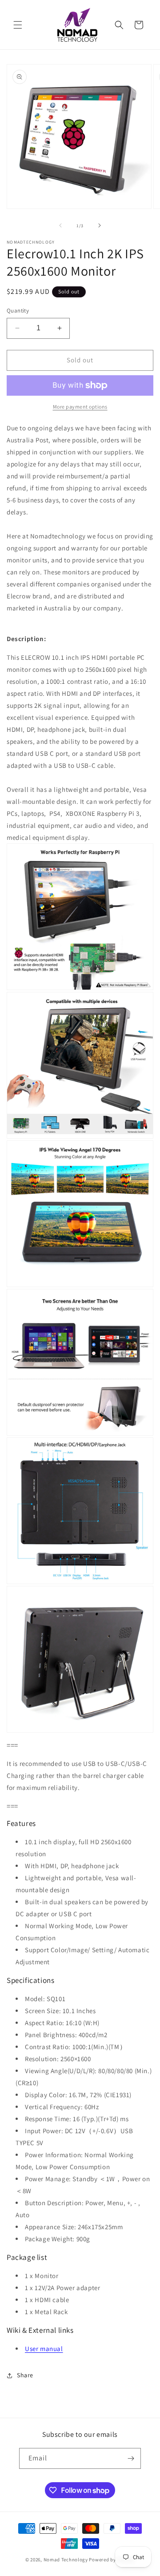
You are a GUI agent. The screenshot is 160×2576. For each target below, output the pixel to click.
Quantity (18, 311)
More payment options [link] (80, 407)
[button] (18, 25)
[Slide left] (60, 225)
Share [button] (25, 2375)
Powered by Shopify (112, 2560)
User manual (44, 2349)
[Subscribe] (131, 2458)
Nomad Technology (66, 2560)
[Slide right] (100, 225)
